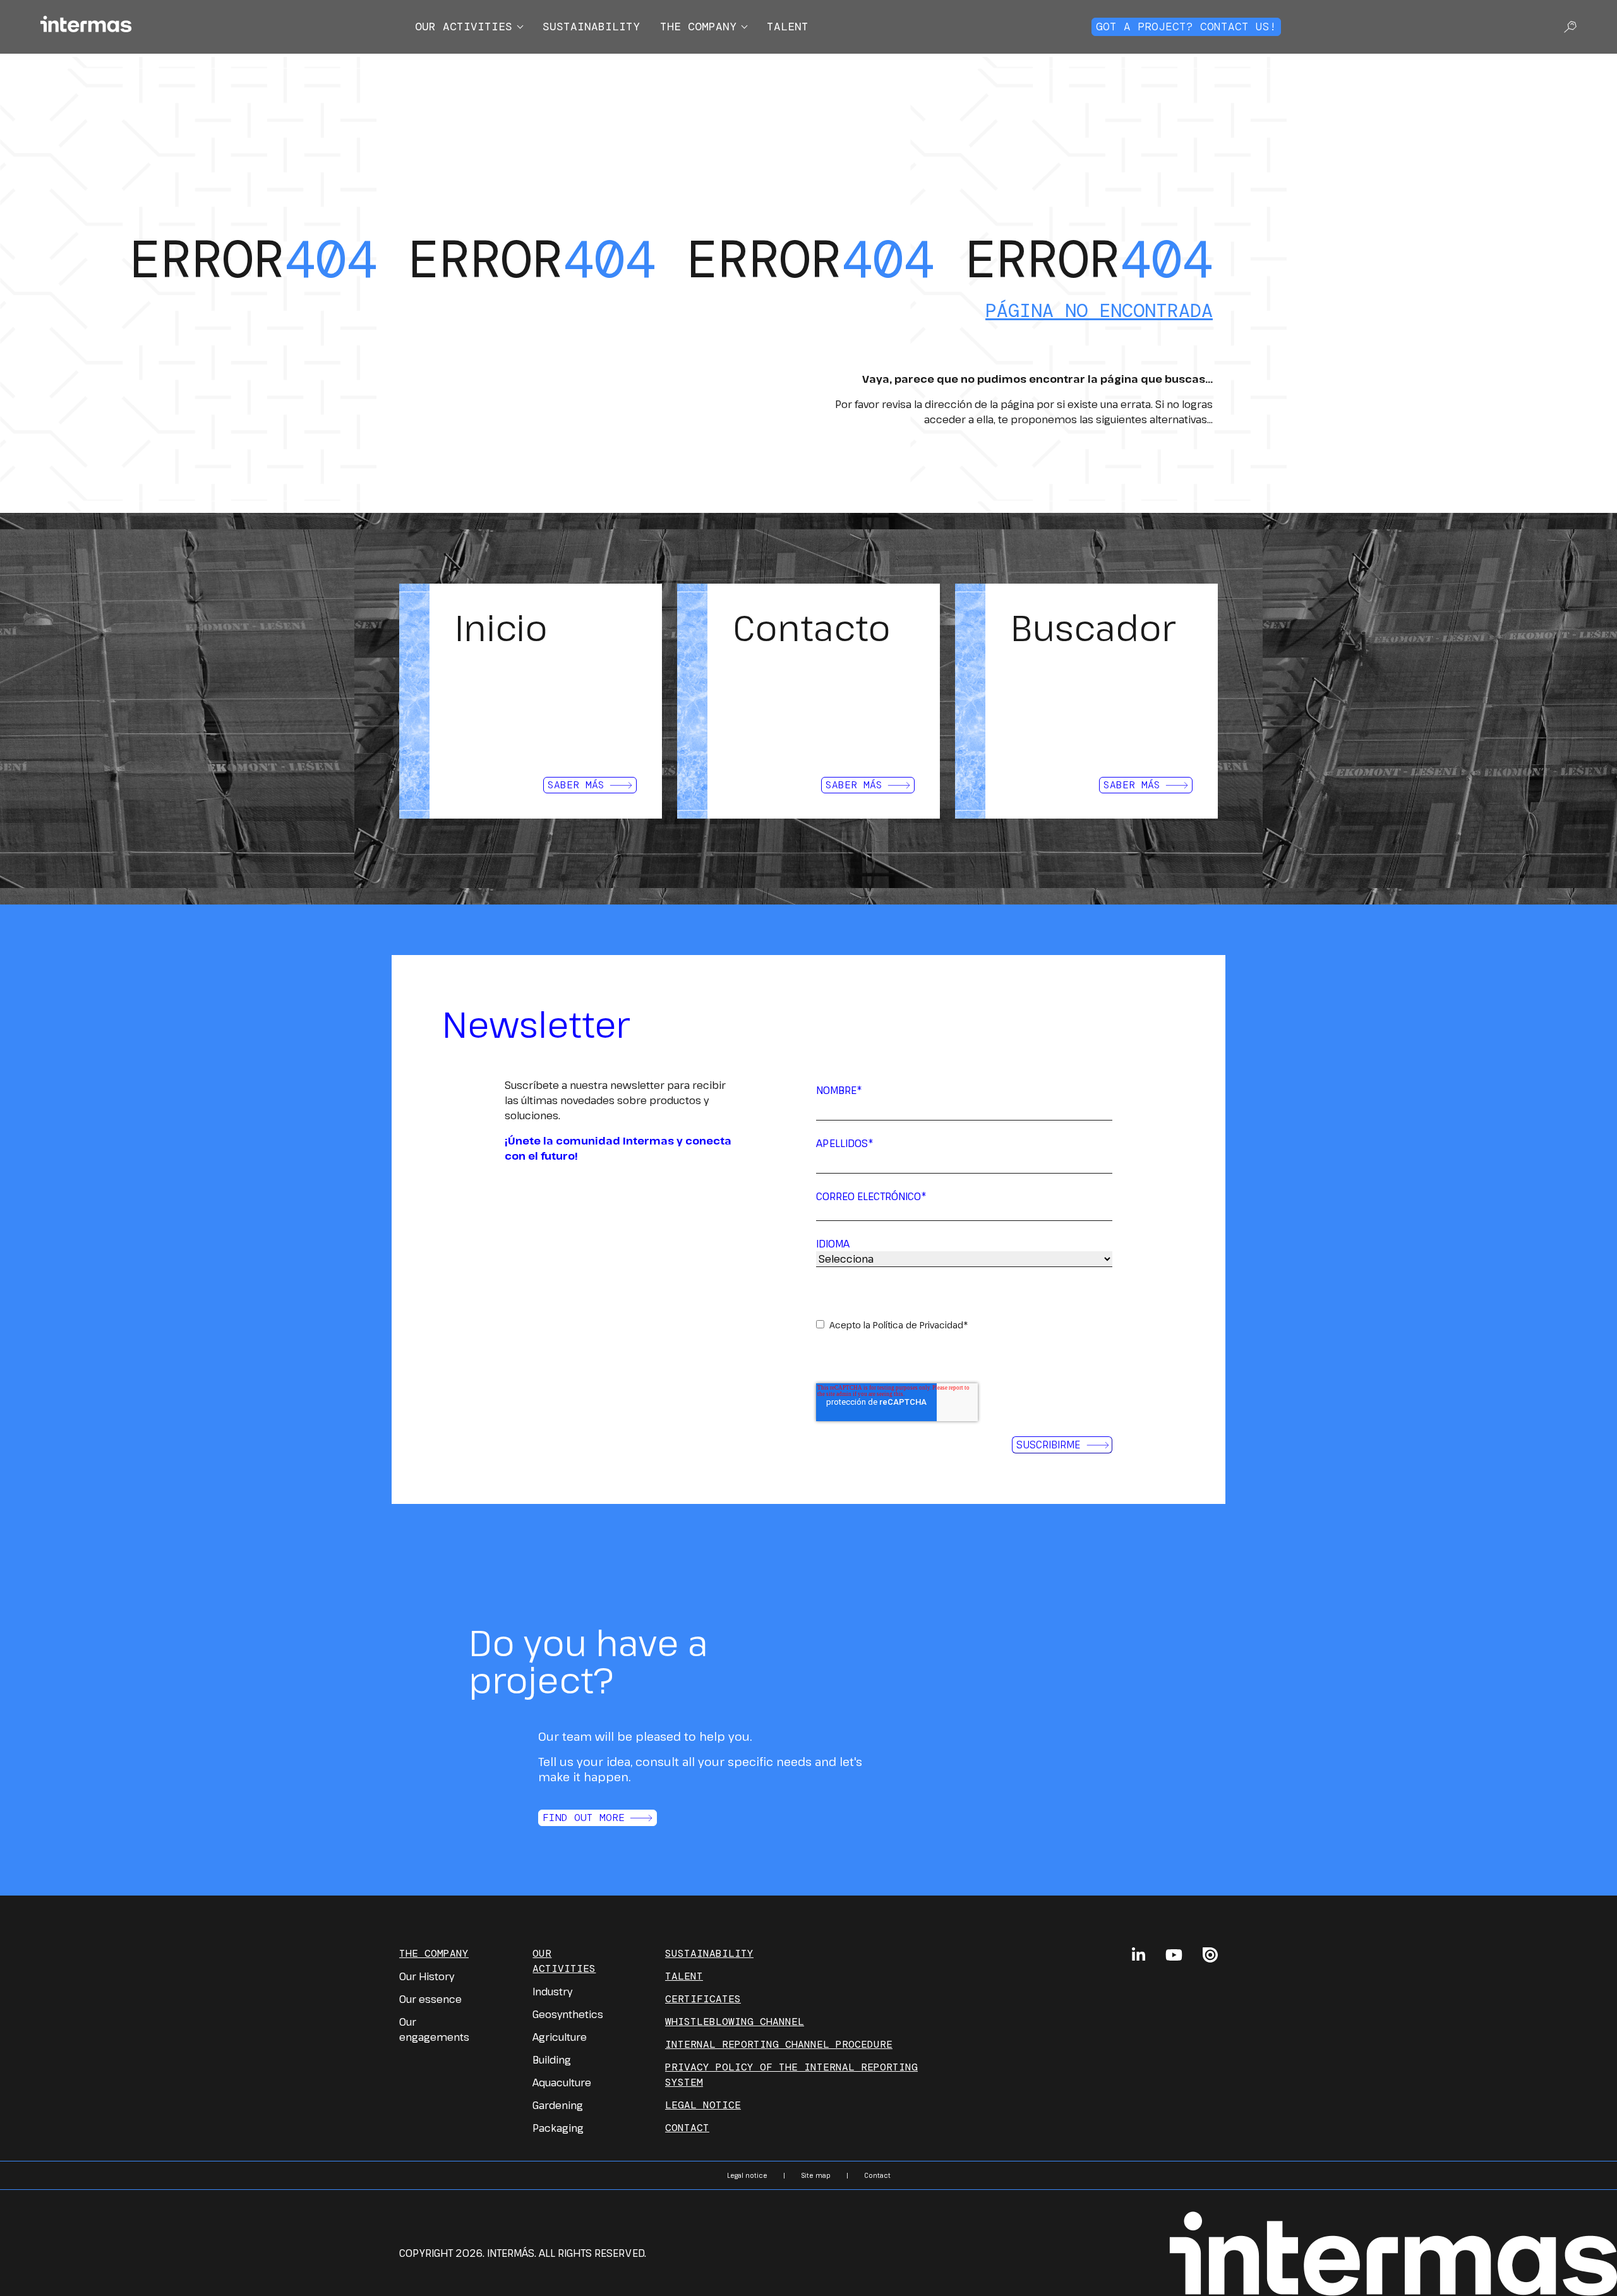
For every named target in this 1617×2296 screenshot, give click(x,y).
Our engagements (434, 2029)
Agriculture (560, 2037)
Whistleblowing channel (735, 2022)
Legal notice (703, 2105)
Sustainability (591, 27)
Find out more (584, 1818)
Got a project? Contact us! (1186, 27)
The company (698, 27)
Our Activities (564, 1961)
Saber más (576, 785)
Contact (687, 2128)
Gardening (558, 2105)
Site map (816, 2175)
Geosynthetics (568, 2014)
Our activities (464, 27)
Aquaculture (562, 2083)
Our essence (430, 1999)
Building (552, 2060)
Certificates (703, 1999)
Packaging (558, 2128)
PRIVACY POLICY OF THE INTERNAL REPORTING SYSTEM (791, 2075)
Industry (552, 1992)
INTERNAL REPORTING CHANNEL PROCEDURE (779, 2044)
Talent (788, 27)
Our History (427, 1976)
